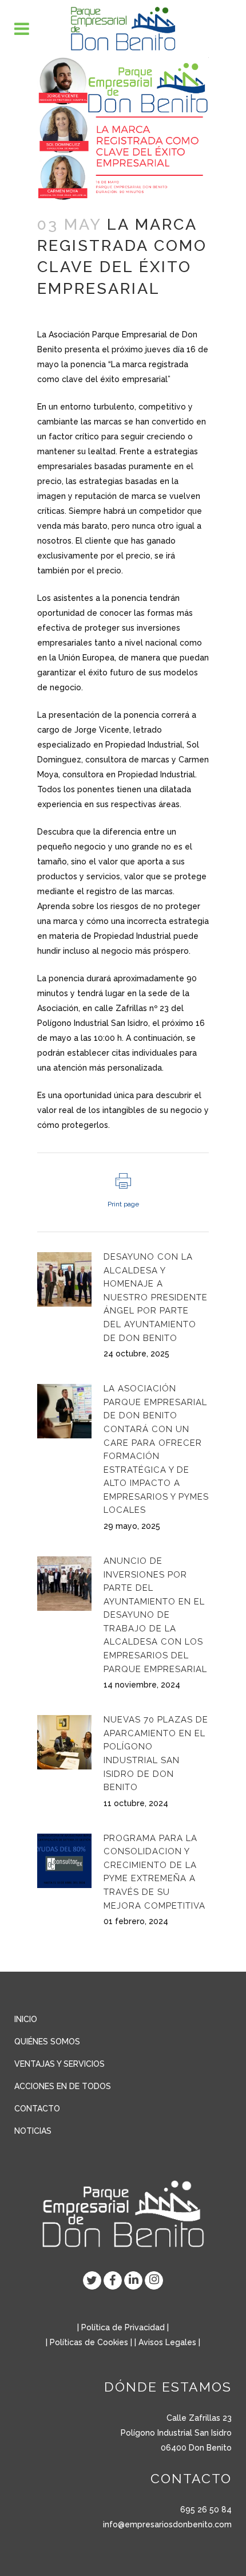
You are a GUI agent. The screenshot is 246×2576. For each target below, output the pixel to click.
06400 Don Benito (196, 2448)
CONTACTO (37, 2109)
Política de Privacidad (123, 2327)
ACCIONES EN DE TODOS (63, 2086)
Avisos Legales (167, 2342)
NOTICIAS (33, 2131)
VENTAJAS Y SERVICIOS (59, 2064)
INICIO (26, 2019)
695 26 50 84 (206, 2510)
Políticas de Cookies (89, 2342)
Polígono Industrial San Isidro (176, 2433)
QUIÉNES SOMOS (47, 2042)
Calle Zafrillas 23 (199, 2418)
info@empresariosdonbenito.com (167, 2524)
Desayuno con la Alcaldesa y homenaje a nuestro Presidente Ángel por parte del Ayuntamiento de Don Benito (156, 1297)
